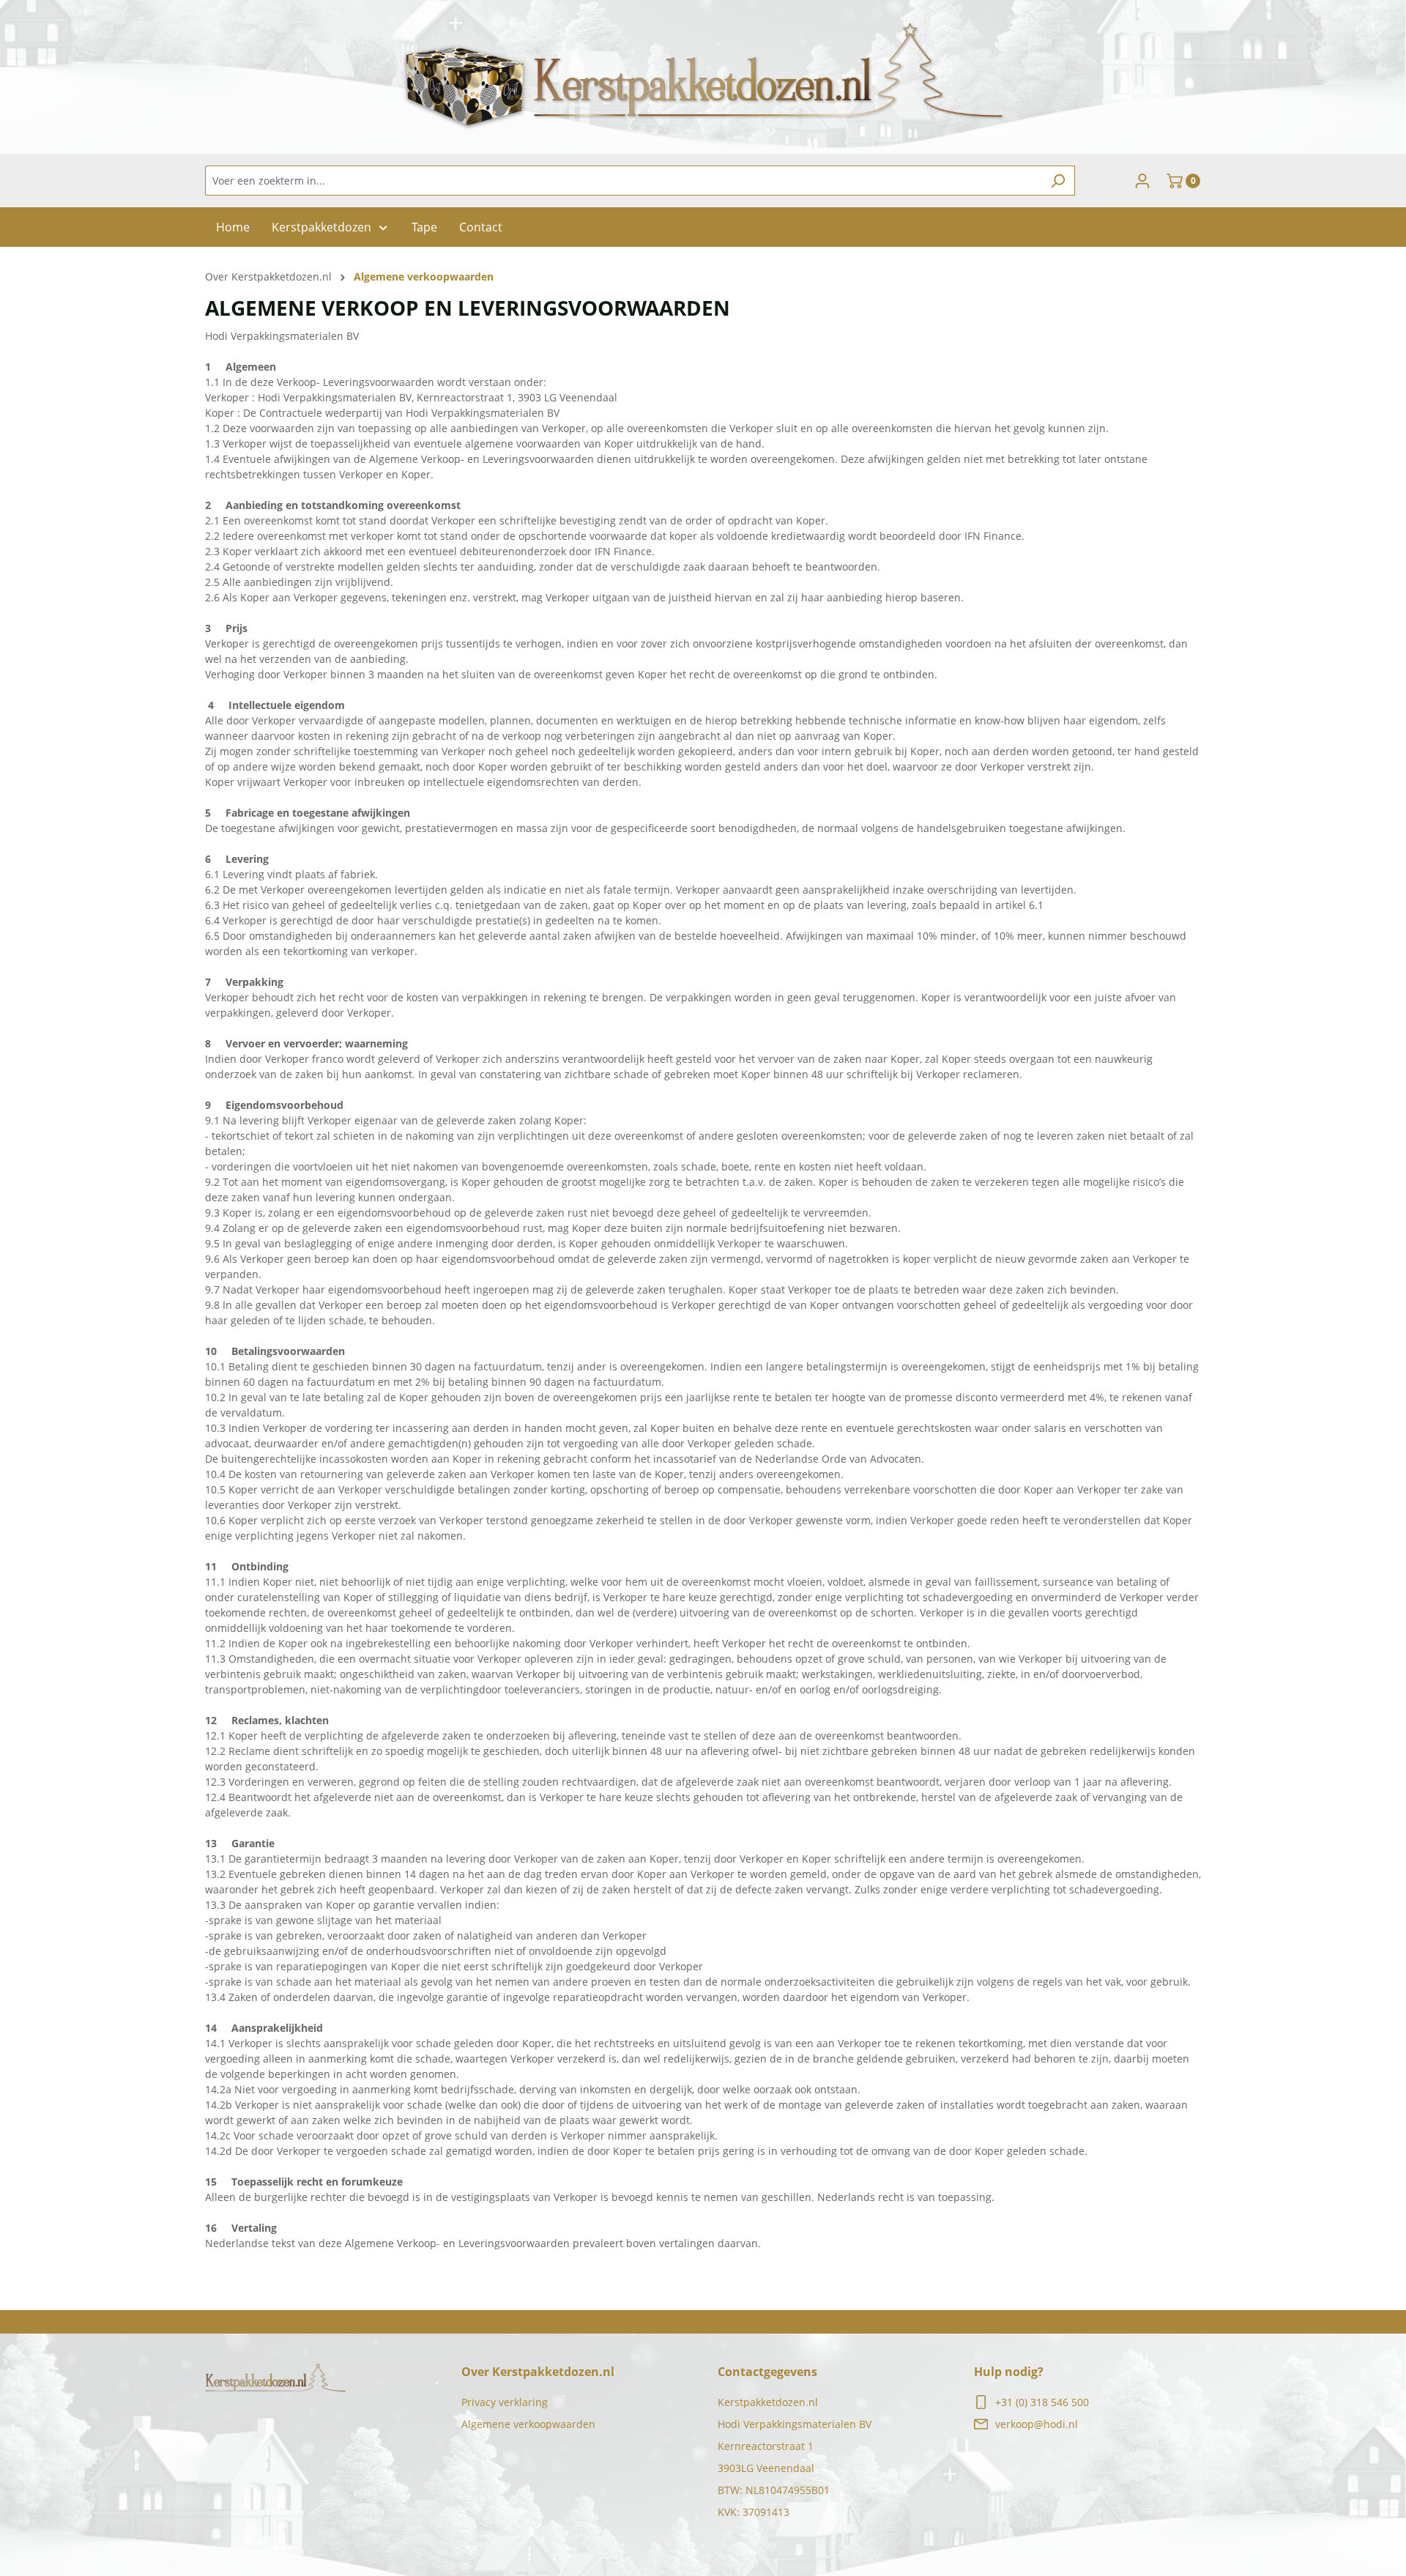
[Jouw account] (1142, 181)
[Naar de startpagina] (703, 77)
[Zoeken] (1058, 181)
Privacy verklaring (505, 2402)
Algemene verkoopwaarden (528, 2424)
